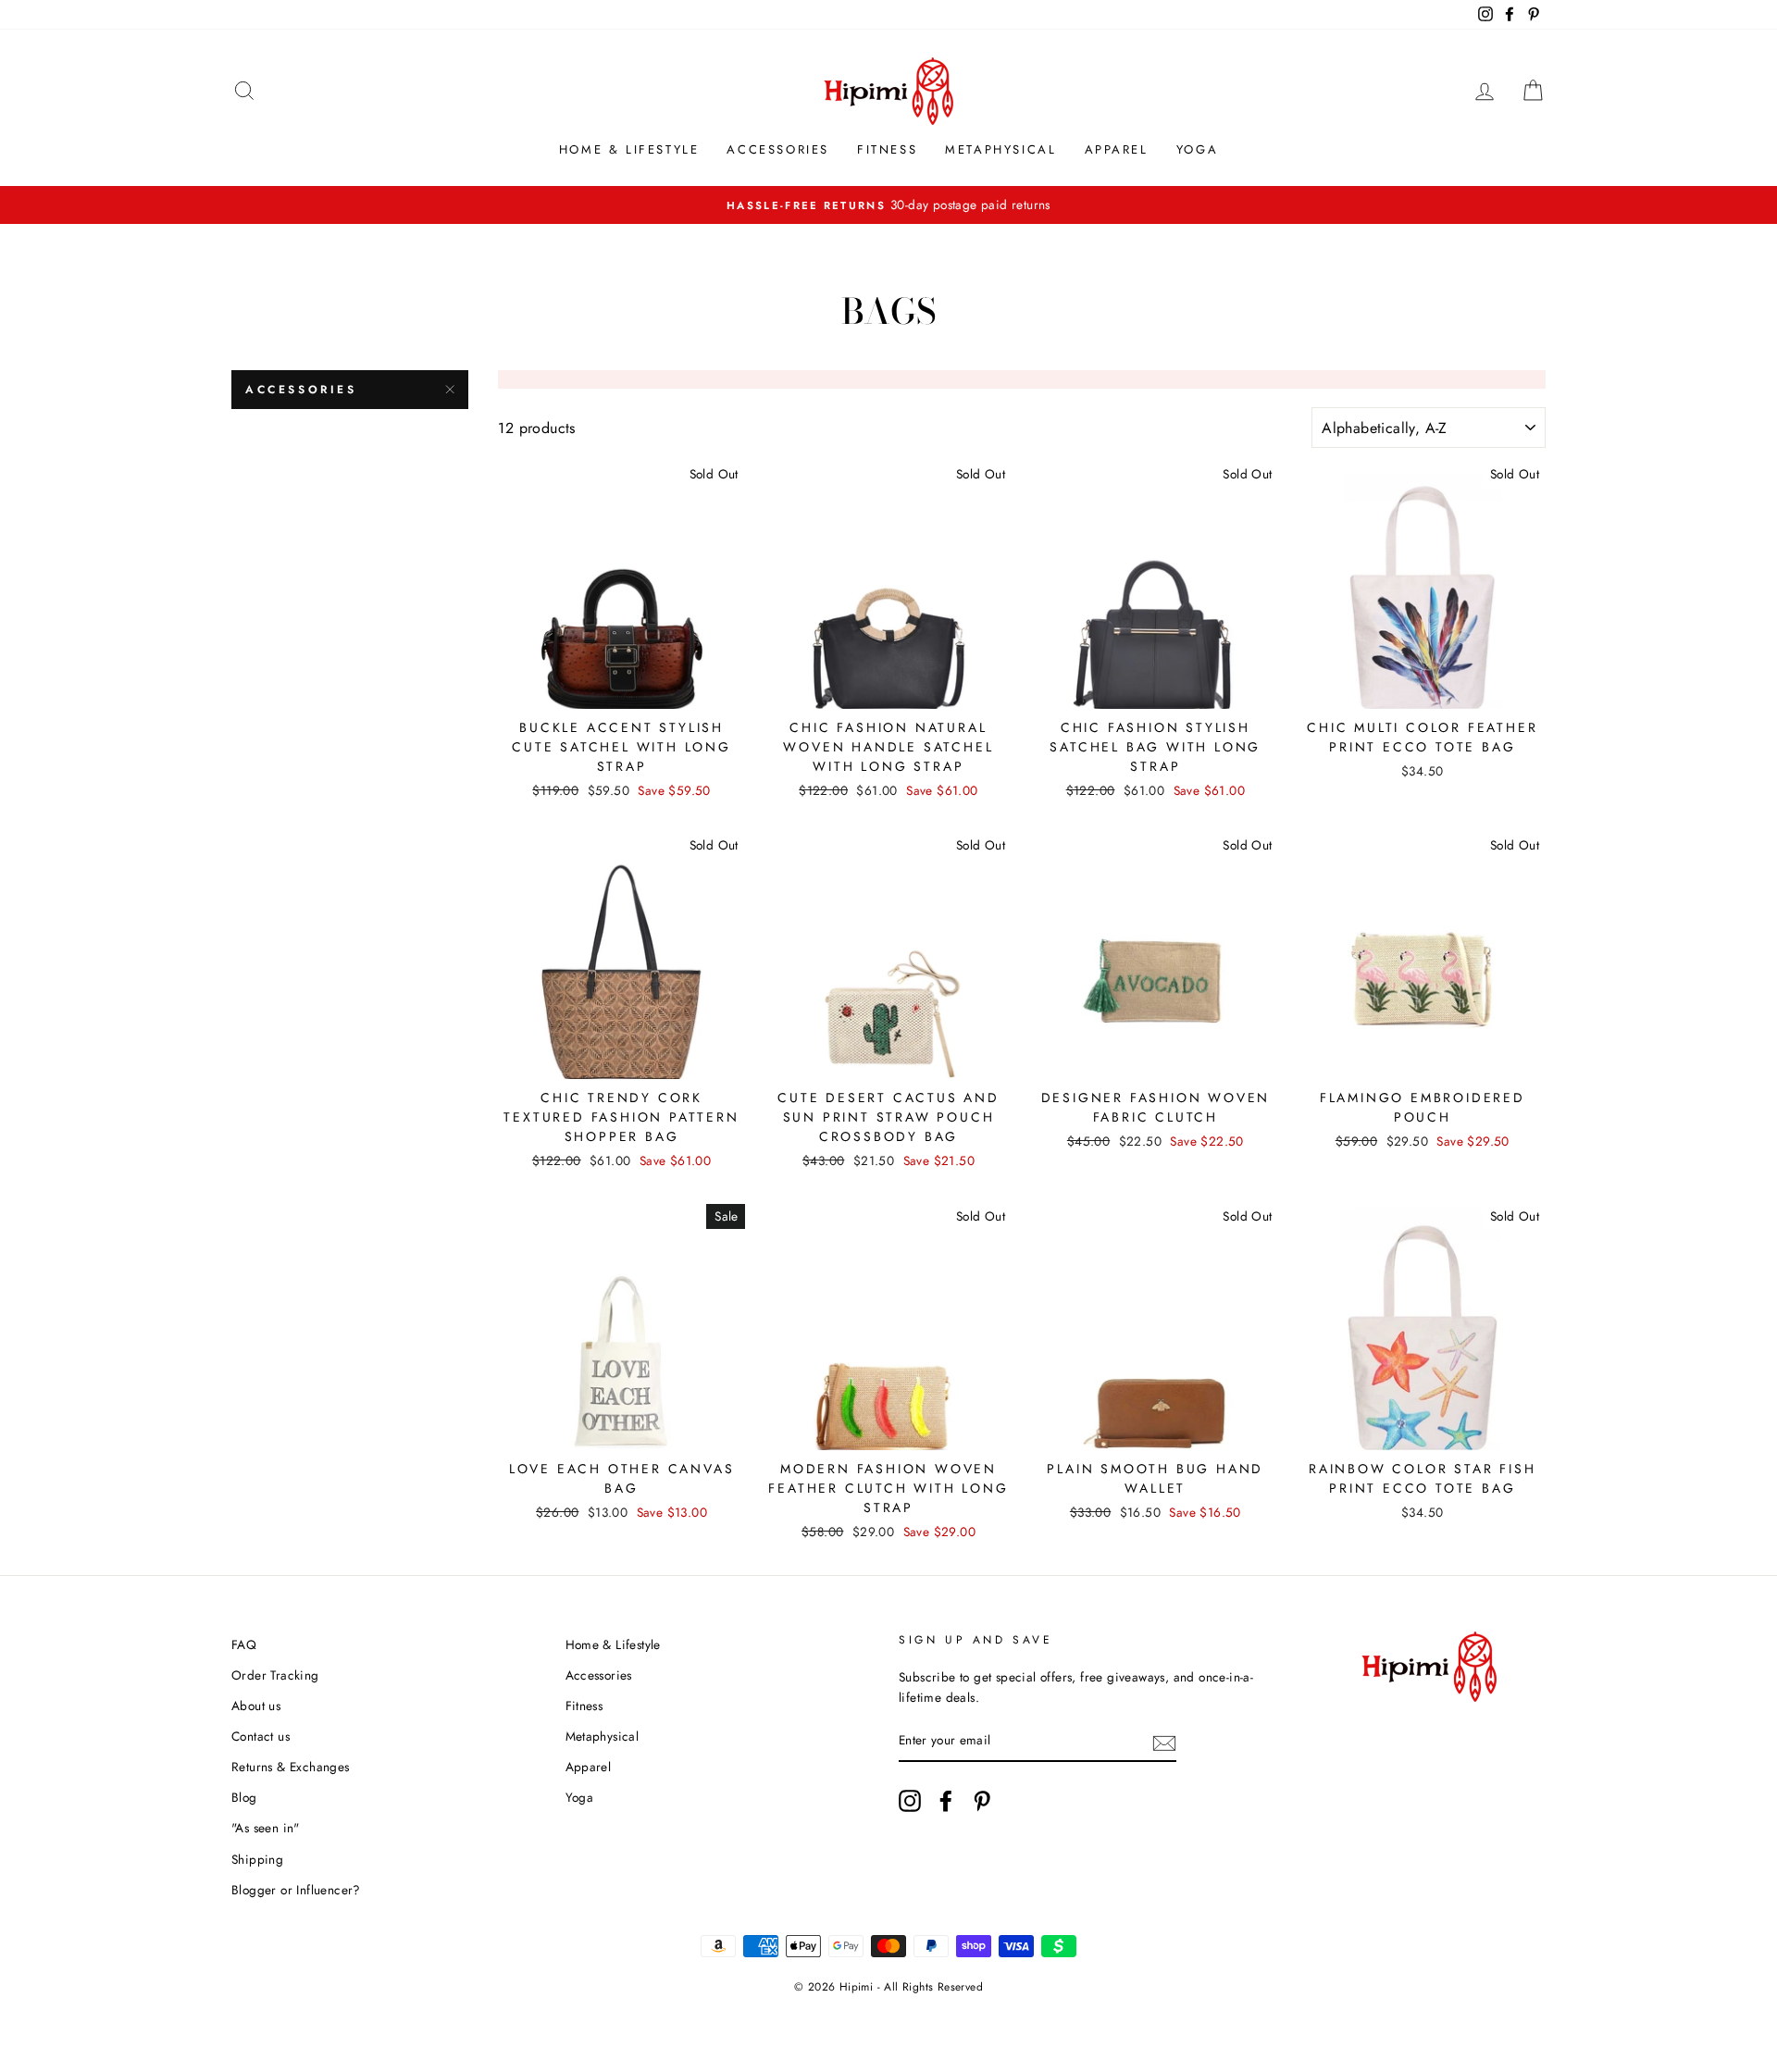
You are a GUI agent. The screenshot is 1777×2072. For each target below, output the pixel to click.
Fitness (887, 149)
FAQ (244, 1644)
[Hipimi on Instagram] (910, 1801)
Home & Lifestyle (629, 149)
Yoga (1197, 149)
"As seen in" (266, 1828)
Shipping (257, 1859)
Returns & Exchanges (291, 1767)
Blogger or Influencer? (296, 1890)
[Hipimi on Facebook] (946, 1801)
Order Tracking (275, 1675)
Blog (244, 1797)
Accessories (778, 149)
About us (256, 1706)
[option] (888, 205)
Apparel (1117, 149)
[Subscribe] (1164, 1742)
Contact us (261, 1736)
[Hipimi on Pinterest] (982, 1801)
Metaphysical (1000, 149)
